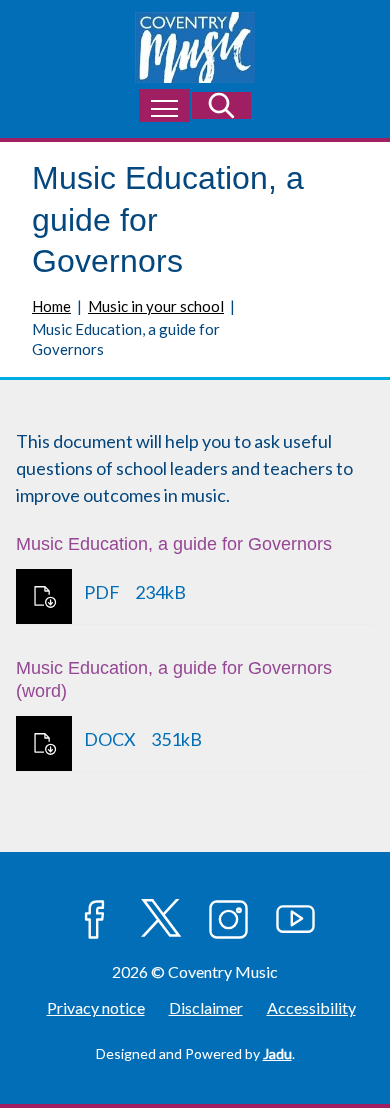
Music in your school (156, 306)
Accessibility (311, 1007)
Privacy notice (96, 1007)
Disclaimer (206, 1007)
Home (51, 306)
